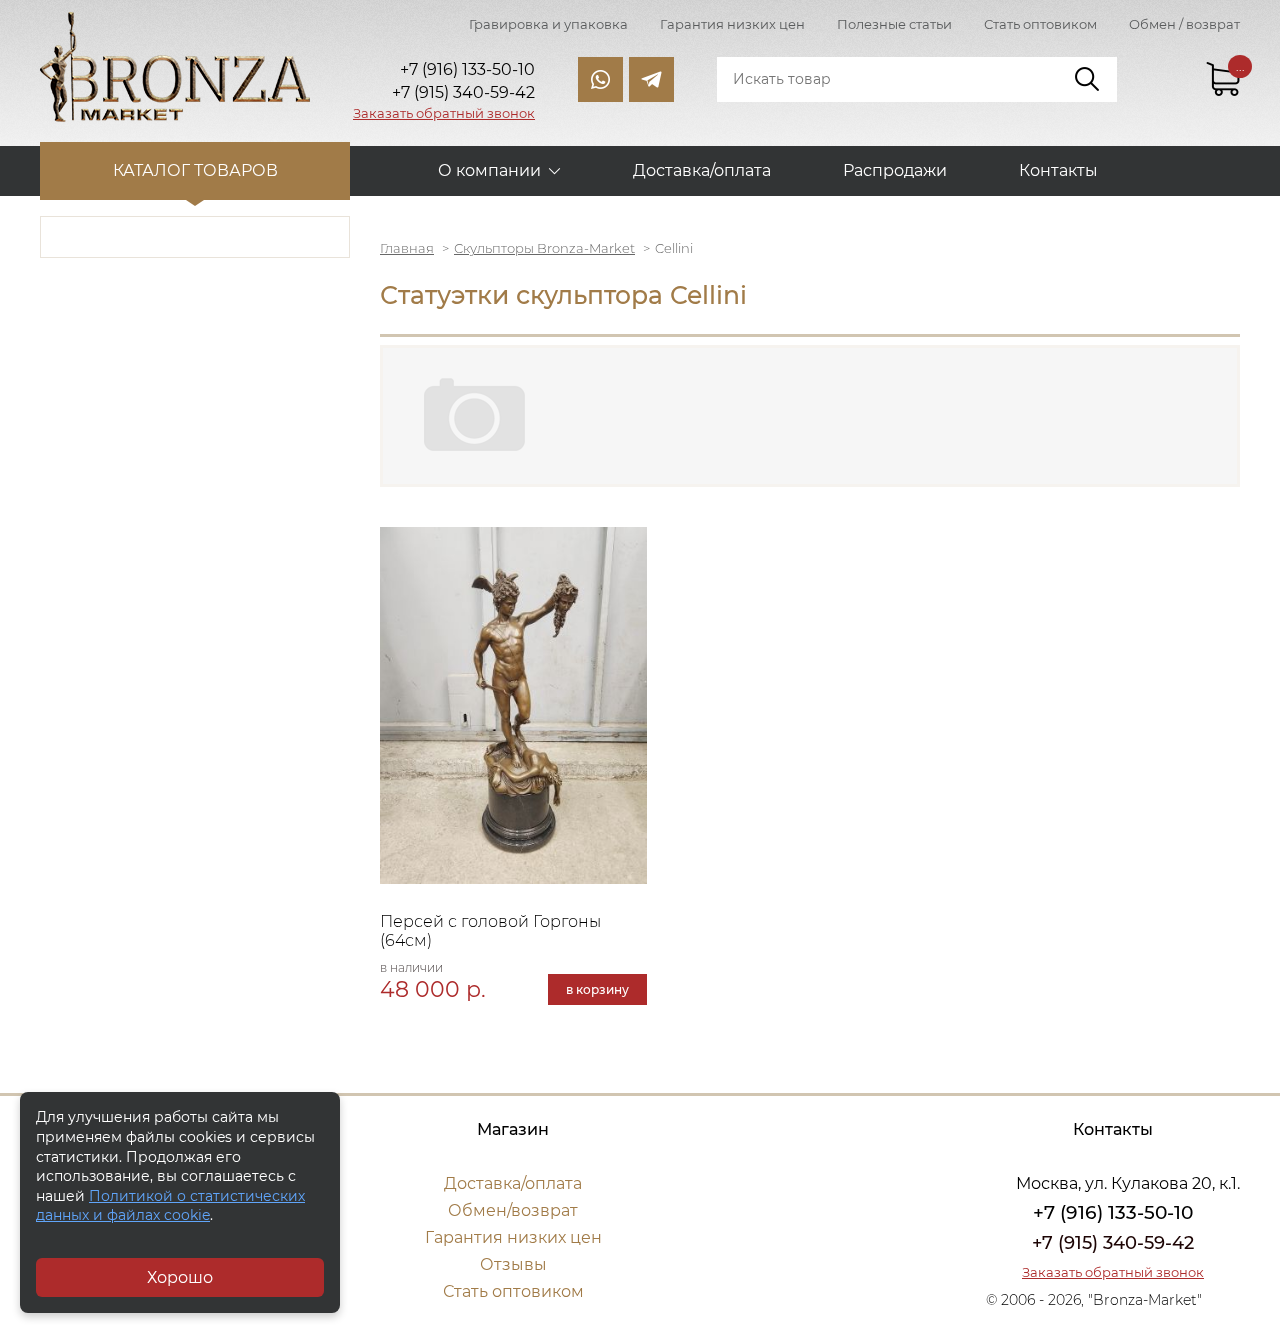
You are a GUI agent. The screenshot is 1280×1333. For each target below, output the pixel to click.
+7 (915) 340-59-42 (1113, 1243)
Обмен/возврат (513, 1210)
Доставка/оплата (702, 170)
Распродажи (895, 170)
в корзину (597, 989)
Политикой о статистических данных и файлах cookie (170, 1206)
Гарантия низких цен (732, 24)
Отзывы (513, 1264)
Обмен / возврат (1184, 24)
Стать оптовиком (1040, 24)
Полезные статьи (894, 24)
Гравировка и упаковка (548, 24)
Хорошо (180, 1277)
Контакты (1058, 170)
